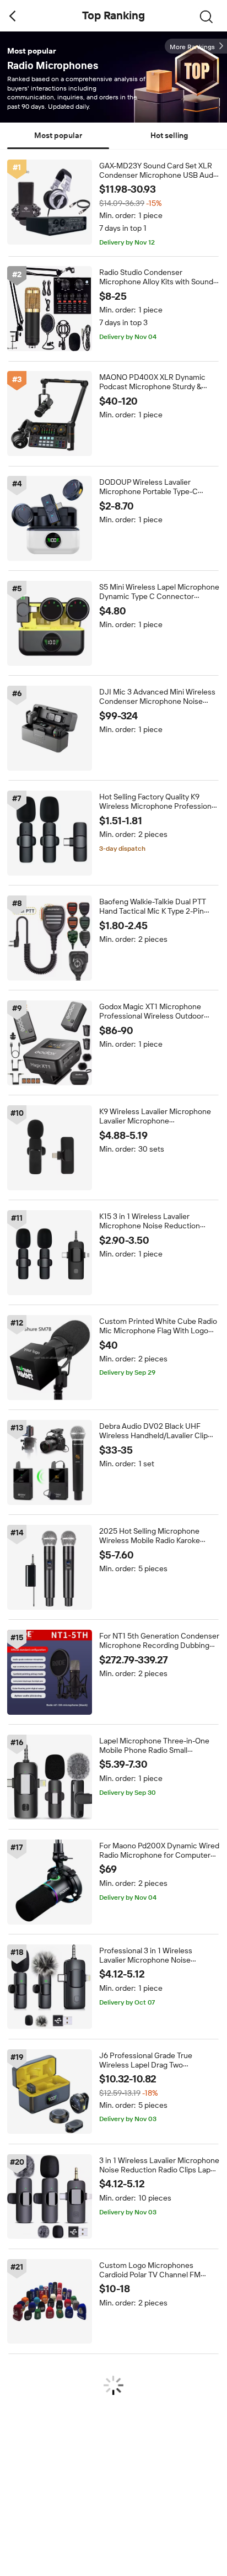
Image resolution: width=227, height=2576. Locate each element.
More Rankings (192, 47)
